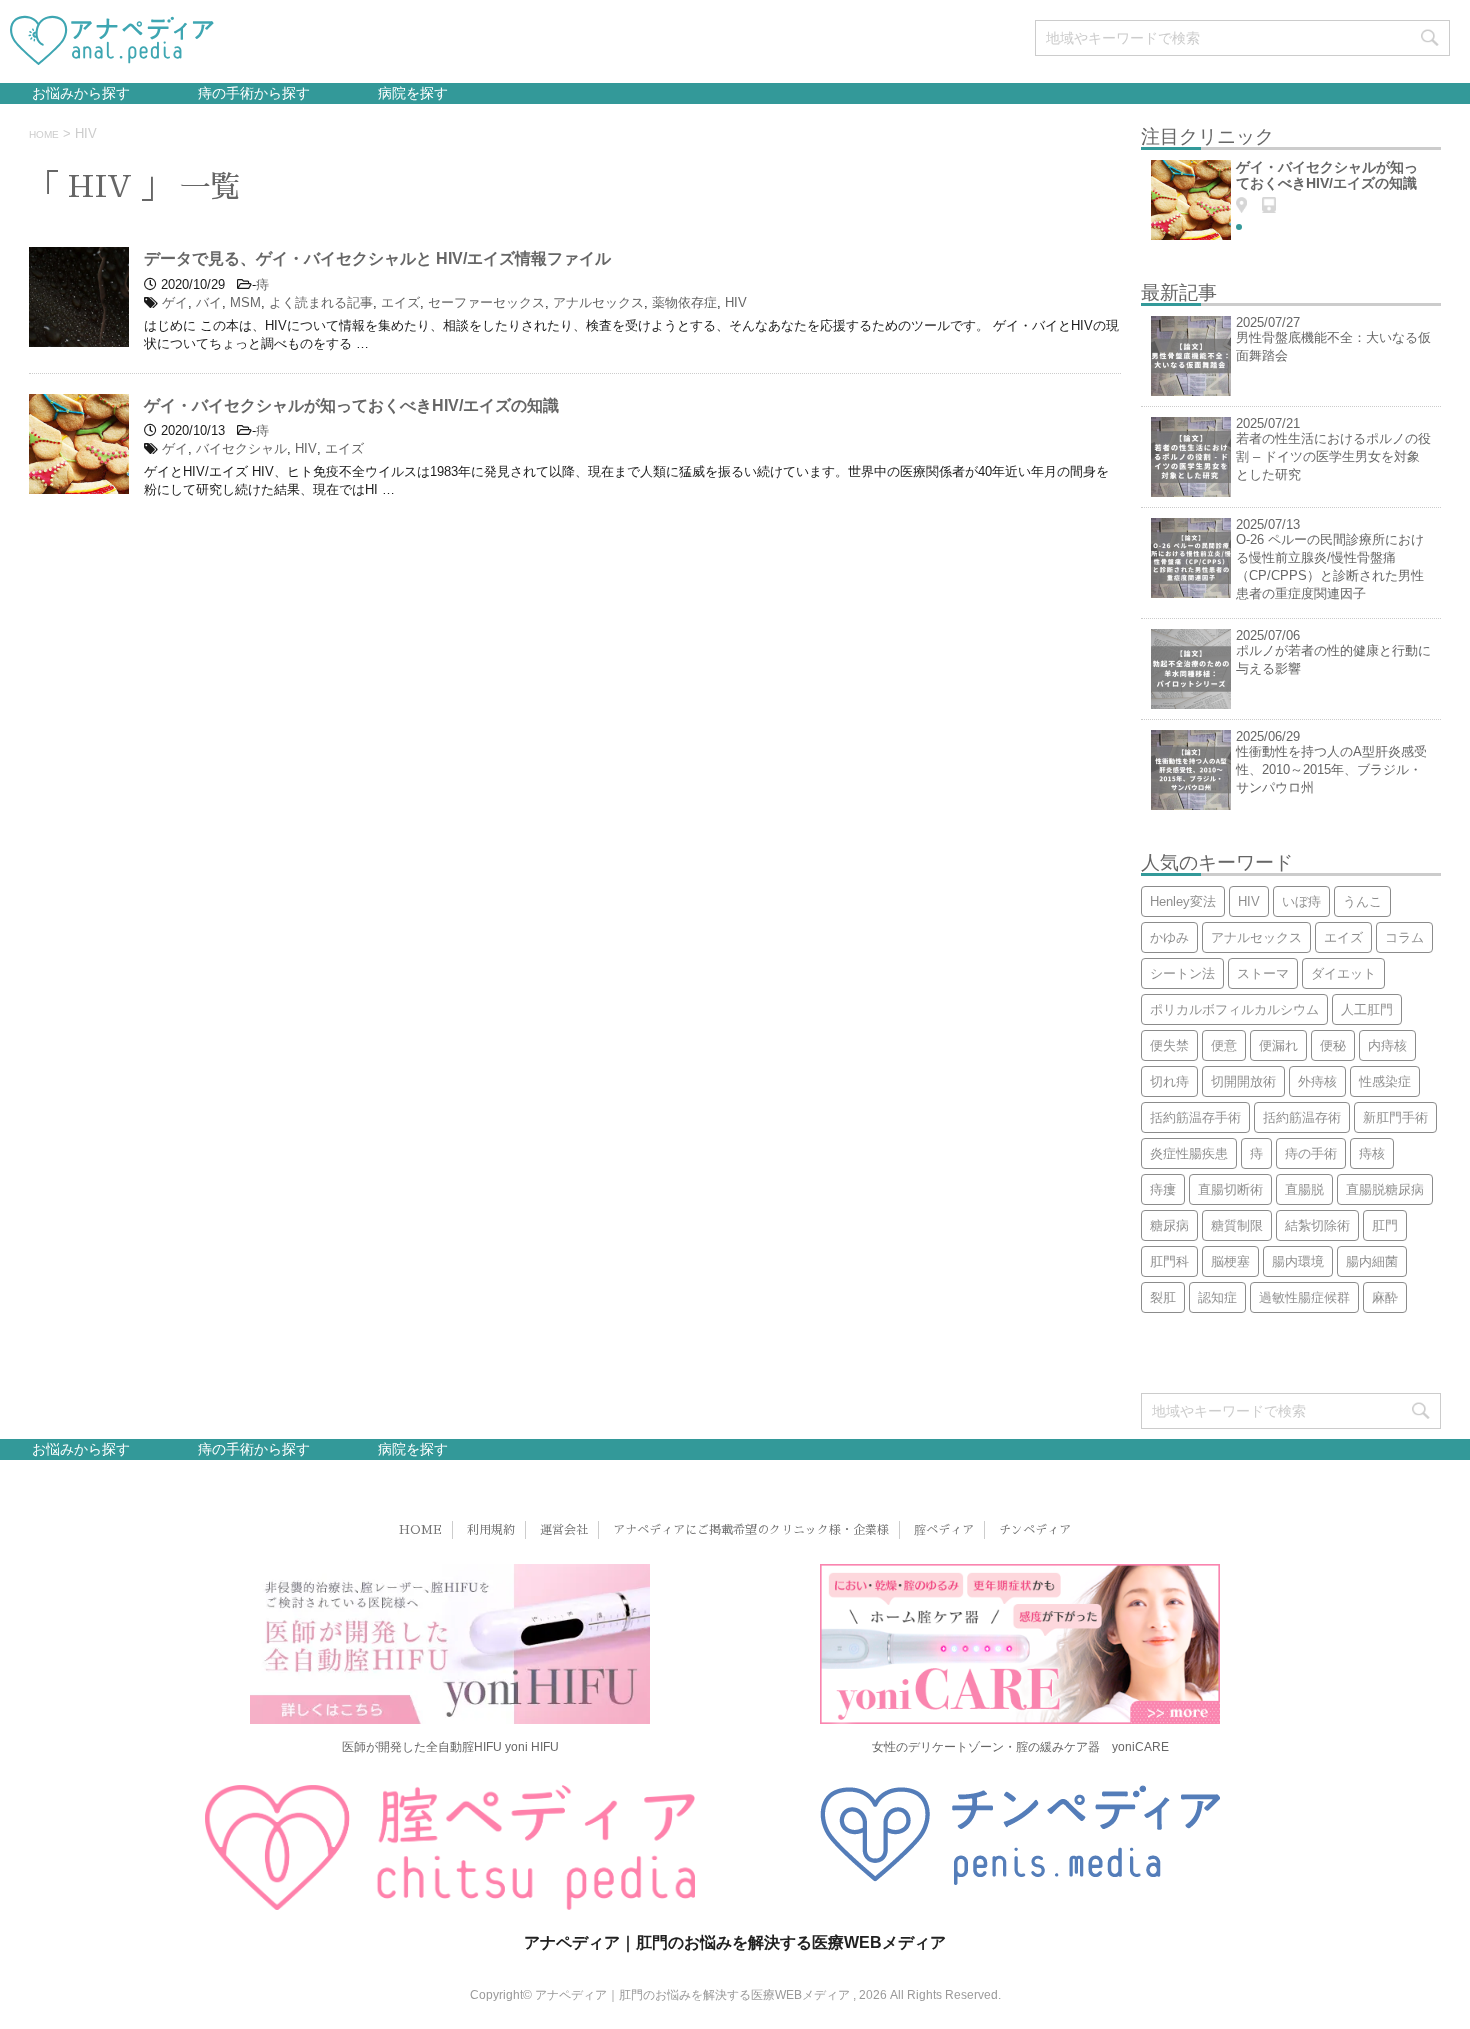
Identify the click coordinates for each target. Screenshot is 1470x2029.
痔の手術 (1311, 1153)
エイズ (344, 448)
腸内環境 (1298, 1261)
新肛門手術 (1395, 1117)
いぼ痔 (1301, 901)
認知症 (1217, 1297)
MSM (245, 302)
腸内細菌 (1372, 1261)
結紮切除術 (1317, 1225)
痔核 (1372, 1153)
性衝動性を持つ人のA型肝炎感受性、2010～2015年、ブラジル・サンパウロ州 (1331, 769)
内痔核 (1387, 1045)
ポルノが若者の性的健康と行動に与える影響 (1333, 659)
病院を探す (411, 93)
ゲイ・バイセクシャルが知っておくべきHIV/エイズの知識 (351, 405)
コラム (1404, 937)
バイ (209, 302)
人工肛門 (1367, 1009)
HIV (736, 302)
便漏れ (1278, 1045)
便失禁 (1169, 1045)
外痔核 (1317, 1081)
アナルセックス (598, 302)
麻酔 (1385, 1297)
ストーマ (1263, 973)
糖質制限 (1237, 1225)
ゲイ (175, 302)
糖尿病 (1169, 1225)
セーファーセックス (486, 302)
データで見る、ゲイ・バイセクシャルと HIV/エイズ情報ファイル (377, 258)
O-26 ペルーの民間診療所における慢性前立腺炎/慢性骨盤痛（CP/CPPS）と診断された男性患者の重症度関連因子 (1330, 566)
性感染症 (1385, 1081)
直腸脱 (1304, 1189)
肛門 (1385, 1225)
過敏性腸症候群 (1304, 1297)
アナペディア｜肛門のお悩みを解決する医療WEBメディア (735, 1942)
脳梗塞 (1230, 1261)
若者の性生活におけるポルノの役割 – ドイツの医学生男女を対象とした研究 (1333, 456)
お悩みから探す (81, 93)
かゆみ (1169, 937)
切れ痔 (1169, 1081)
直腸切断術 (1230, 1189)
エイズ (400, 302)
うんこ (1362, 901)
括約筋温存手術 (1195, 1117)
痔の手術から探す (252, 93)
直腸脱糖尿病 (1385, 1189)
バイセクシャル (241, 448)
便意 (1224, 1045)
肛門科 (1169, 1261)
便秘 (1333, 1045)
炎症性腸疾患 (1189, 1153)
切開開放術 (1243, 1081)
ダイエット (1343, 973)
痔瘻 (1163, 1189)
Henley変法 (1183, 901)
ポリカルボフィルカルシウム (1234, 1009)
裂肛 (1163, 1297)
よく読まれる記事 (321, 302)
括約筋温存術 (1302, 1117)
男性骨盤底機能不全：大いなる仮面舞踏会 (1333, 346)
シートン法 (1182, 973)
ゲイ (175, 448)
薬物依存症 (684, 302)
